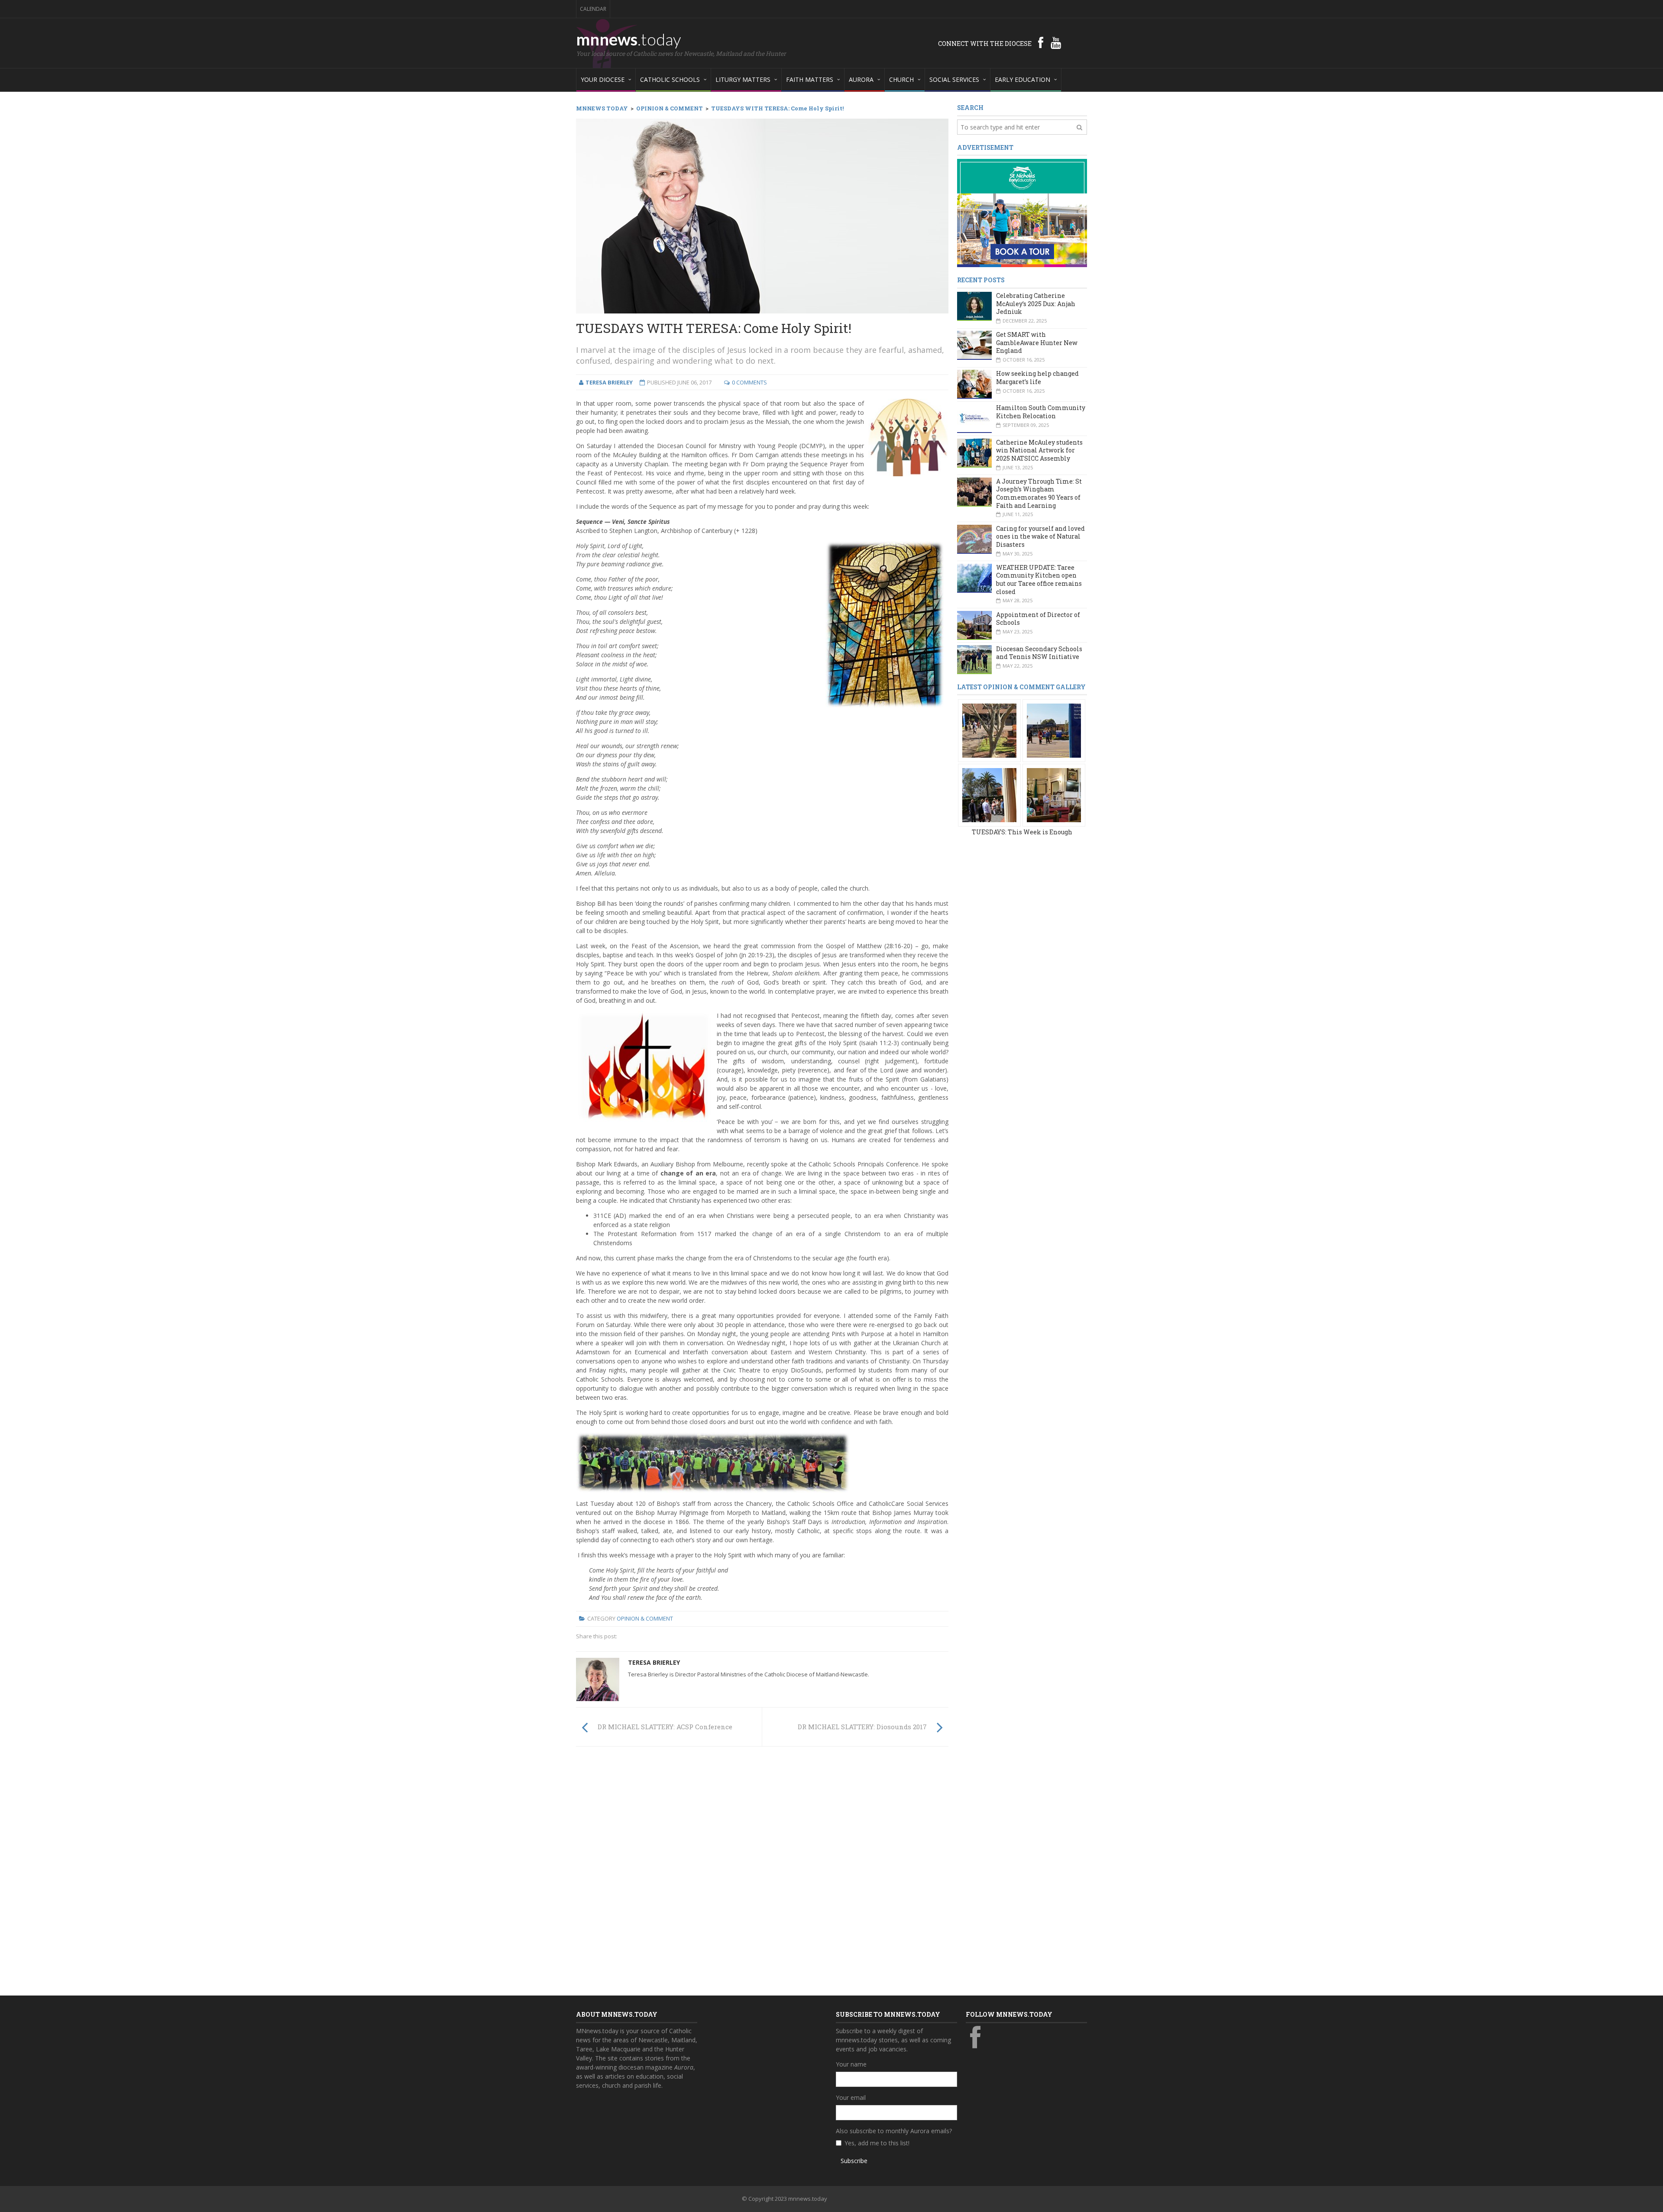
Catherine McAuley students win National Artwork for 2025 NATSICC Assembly (1039, 450)
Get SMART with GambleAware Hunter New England (1037, 342)
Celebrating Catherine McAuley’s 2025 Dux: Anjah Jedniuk (1036, 304)
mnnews (629, 39)
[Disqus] (762, 1873)
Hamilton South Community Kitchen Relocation (1041, 412)
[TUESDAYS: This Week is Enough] (989, 730)
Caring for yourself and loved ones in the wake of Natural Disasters (1040, 536)
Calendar (593, 9)
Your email (851, 2097)
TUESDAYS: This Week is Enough (1022, 832)
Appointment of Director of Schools (1038, 619)
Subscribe (854, 2161)
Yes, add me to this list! (877, 2143)
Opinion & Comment (645, 1618)
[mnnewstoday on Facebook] (1041, 42)
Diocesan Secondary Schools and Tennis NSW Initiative (1039, 653)
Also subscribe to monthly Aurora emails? (894, 2131)
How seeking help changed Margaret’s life (1037, 378)
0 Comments (749, 382)
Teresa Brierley (654, 1662)
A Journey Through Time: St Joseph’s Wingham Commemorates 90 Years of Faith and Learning (1039, 493)
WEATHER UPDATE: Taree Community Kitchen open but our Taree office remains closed (1039, 580)
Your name (851, 2064)
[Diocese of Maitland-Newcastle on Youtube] (1056, 42)
